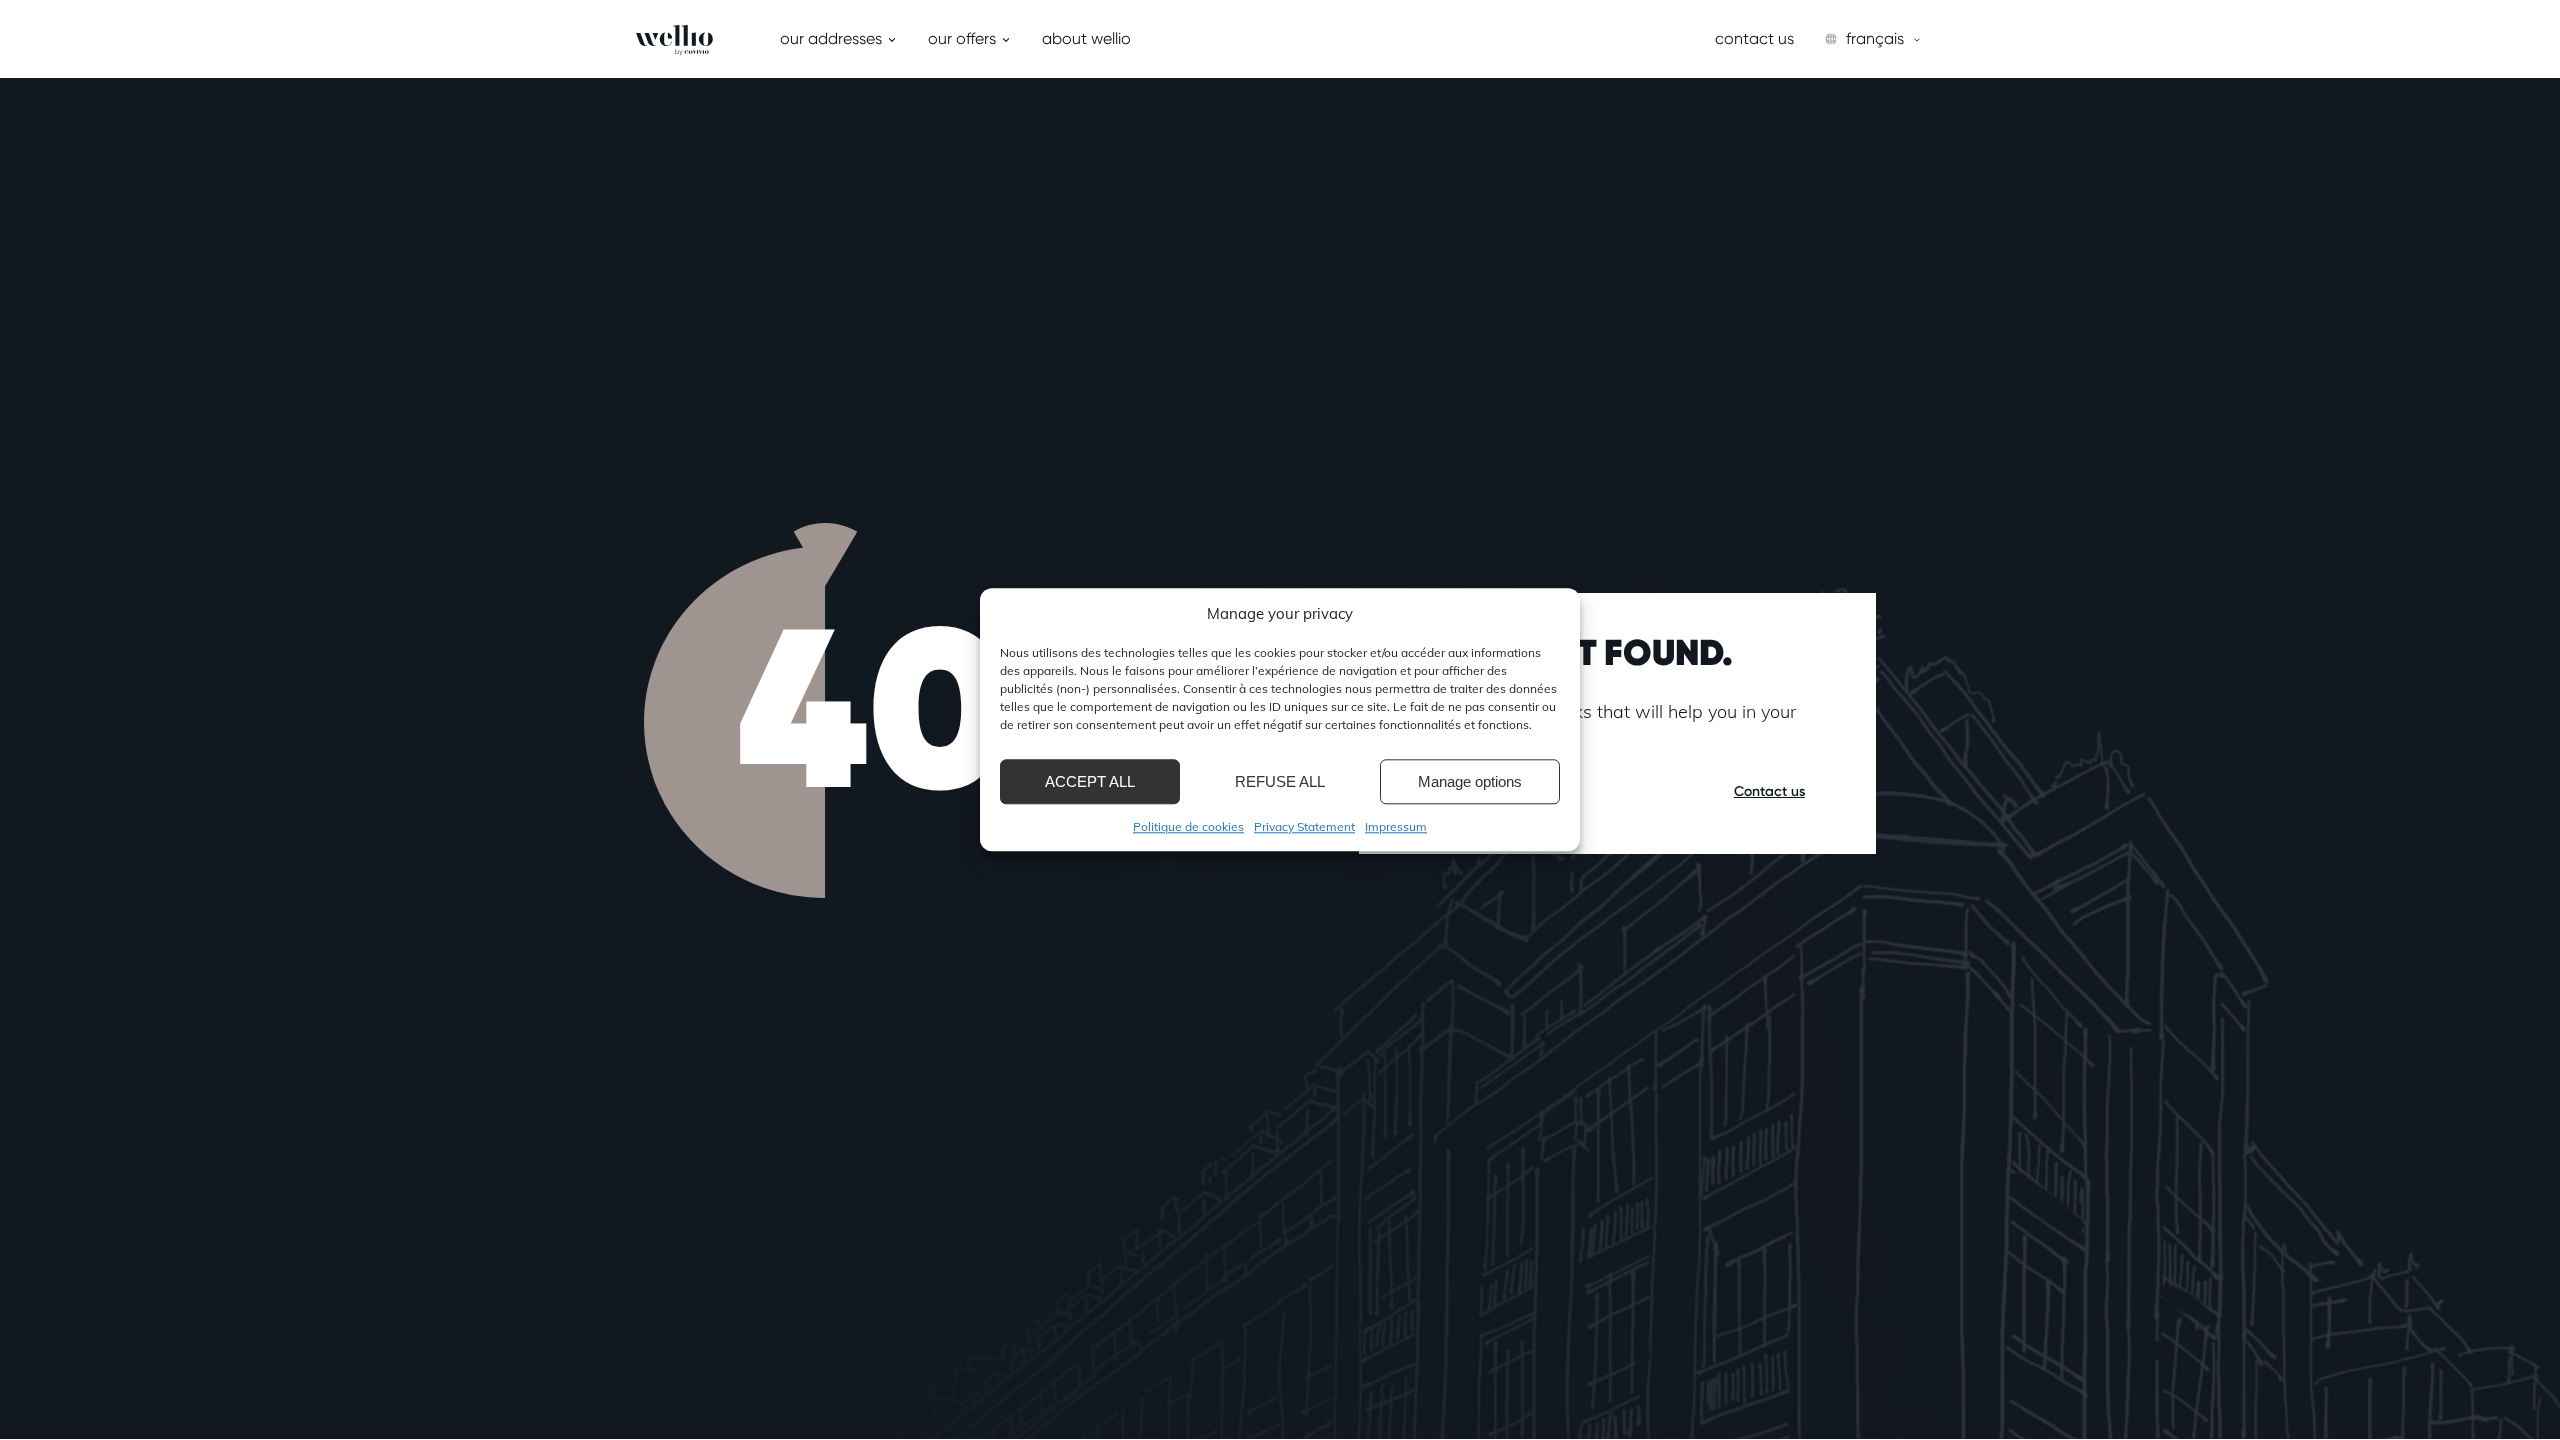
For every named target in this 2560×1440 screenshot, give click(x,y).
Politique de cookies (1188, 826)
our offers (962, 38)
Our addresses (831, 38)
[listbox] (1874, 39)
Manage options (1470, 781)
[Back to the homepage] (636, 40)
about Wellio (1086, 38)
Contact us (1754, 38)
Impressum (1396, 826)
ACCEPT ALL (1090, 781)
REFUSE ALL (1280, 781)
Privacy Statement (1304, 826)
